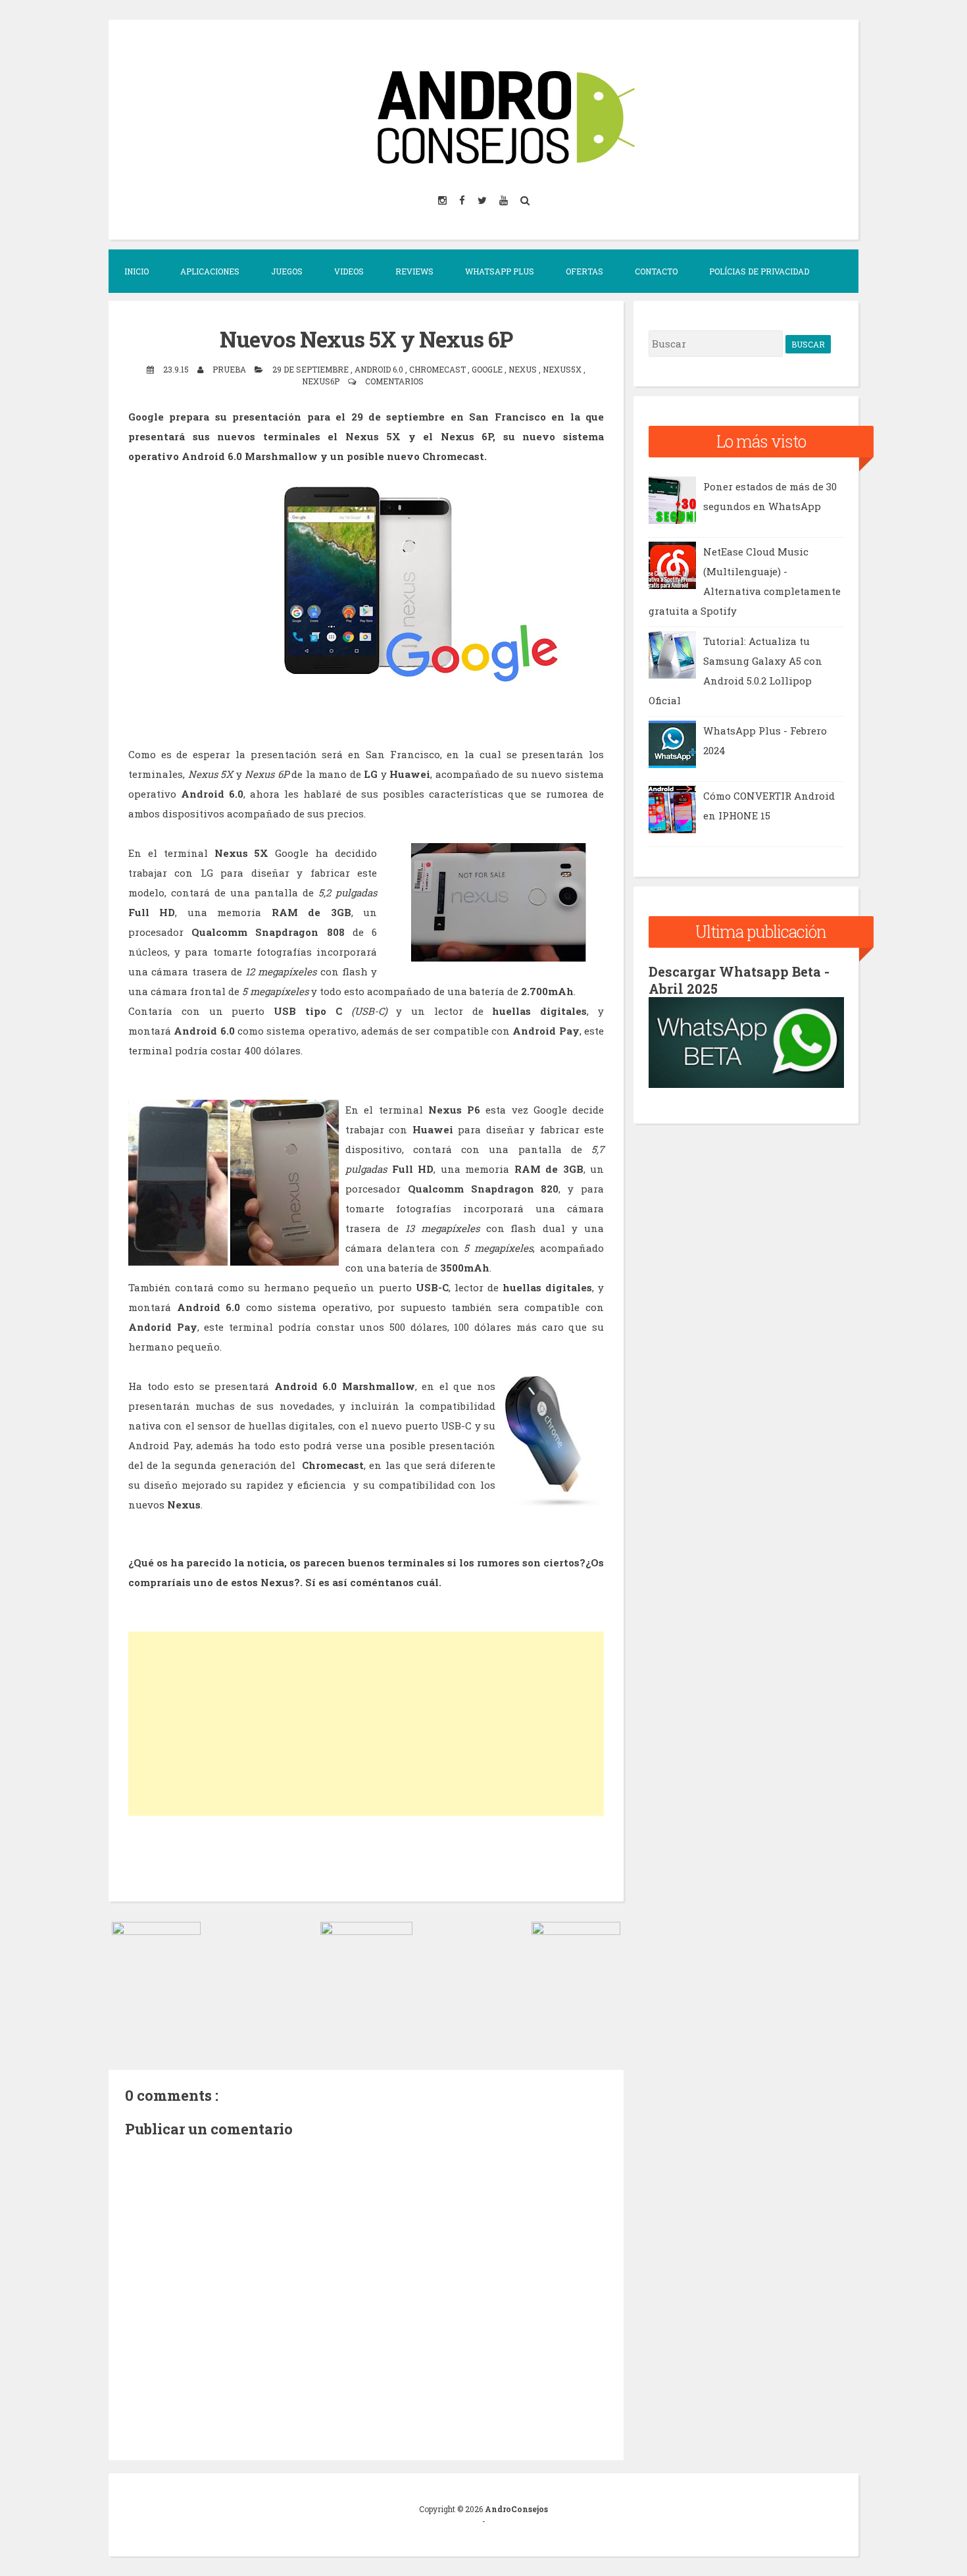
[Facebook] (463, 200)
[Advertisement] (366, 1724)
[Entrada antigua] (576, 1931)
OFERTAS (584, 271)
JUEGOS (287, 271)
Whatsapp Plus (500, 271)
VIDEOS (349, 271)
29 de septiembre (311, 369)
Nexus (524, 369)
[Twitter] (483, 200)
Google (488, 369)
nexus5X (563, 369)
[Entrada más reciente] (156, 1931)
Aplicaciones (210, 271)
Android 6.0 (380, 369)
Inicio (136, 271)
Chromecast (438, 369)
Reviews (414, 271)
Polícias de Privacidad (759, 271)
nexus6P (322, 381)
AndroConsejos (516, 2509)
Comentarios (394, 381)
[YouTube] (505, 200)
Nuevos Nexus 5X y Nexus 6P (366, 339)
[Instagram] (443, 200)
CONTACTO (656, 271)
